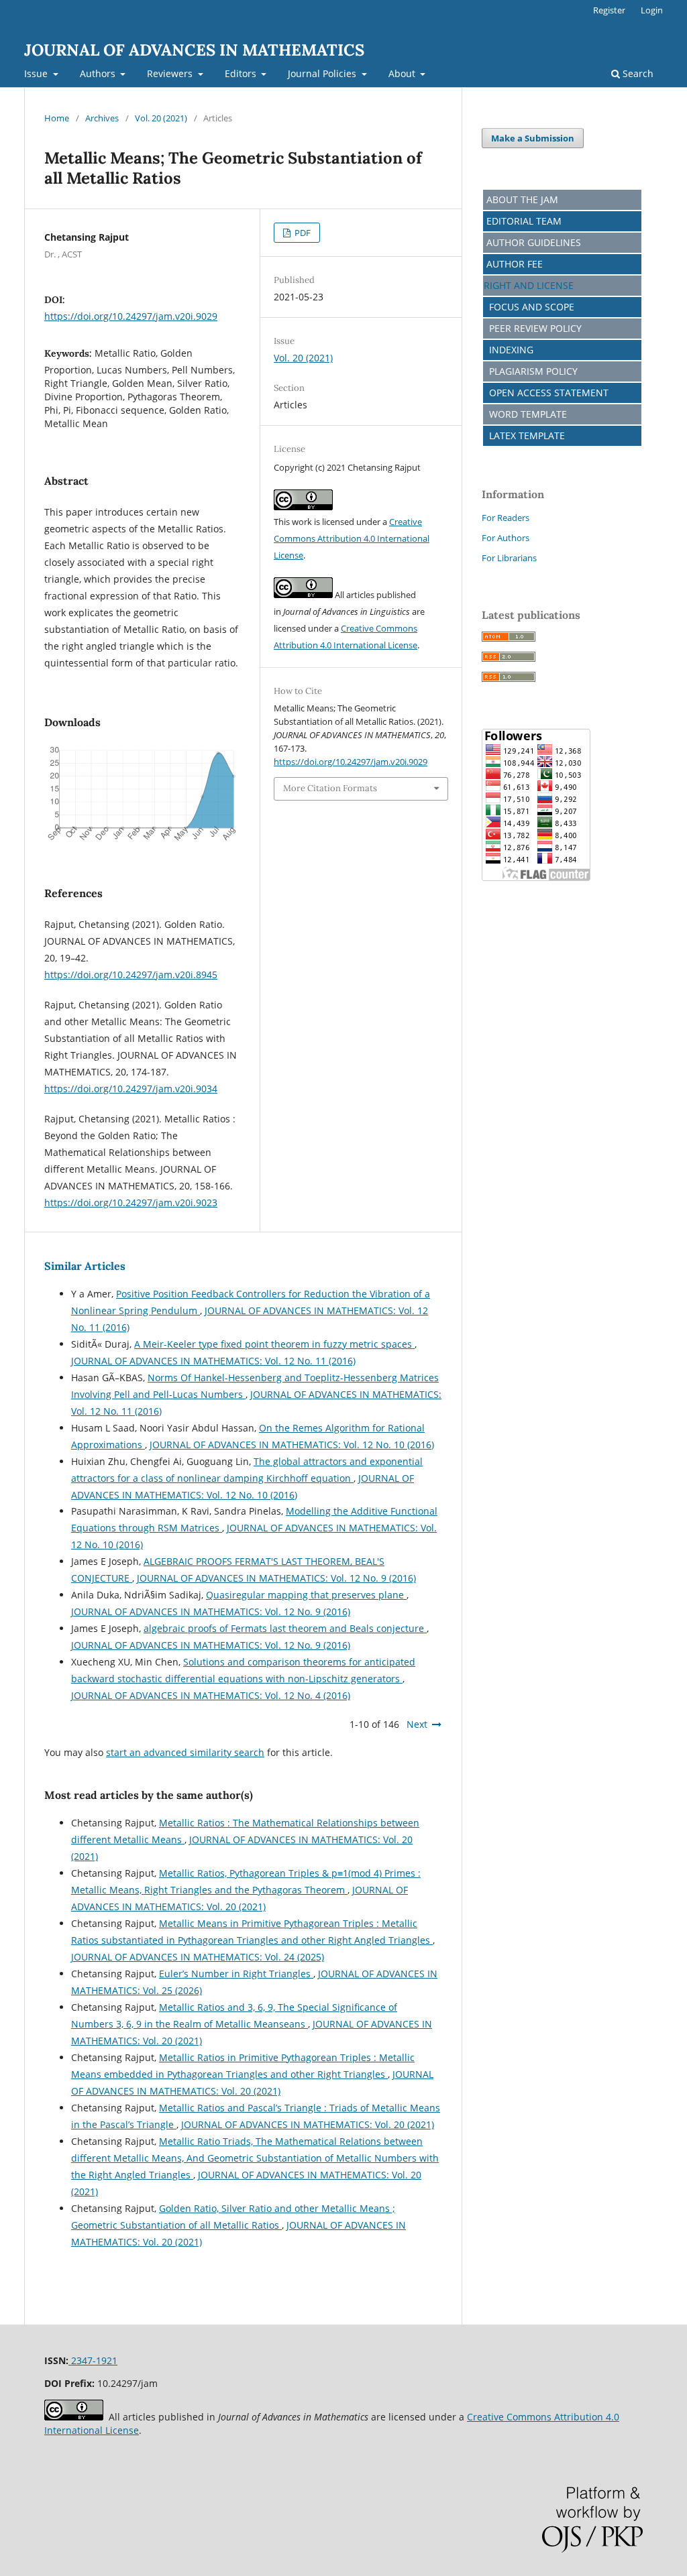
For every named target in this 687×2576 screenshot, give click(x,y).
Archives (102, 118)
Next (417, 1724)
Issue (37, 73)
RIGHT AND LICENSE (529, 285)
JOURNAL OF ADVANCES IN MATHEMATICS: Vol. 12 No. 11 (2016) (213, 1361)
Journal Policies (323, 73)
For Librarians (509, 558)
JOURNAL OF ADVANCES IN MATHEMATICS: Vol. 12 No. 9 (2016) (276, 1578)
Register (609, 10)
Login (652, 10)
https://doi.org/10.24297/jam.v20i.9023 (131, 1203)
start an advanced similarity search (185, 1752)
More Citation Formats (330, 788)
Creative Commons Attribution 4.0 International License (352, 538)
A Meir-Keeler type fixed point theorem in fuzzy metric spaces (274, 1344)
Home (57, 118)
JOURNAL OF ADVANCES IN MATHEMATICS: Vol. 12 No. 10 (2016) (292, 1445)
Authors (99, 73)
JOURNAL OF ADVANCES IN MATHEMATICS (194, 50)
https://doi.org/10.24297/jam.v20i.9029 (131, 316)
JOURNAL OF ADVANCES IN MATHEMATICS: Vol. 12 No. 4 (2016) (211, 1695)
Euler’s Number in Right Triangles (236, 1974)
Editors (242, 73)
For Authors (506, 538)
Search (637, 73)
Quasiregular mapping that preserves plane (306, 1595)
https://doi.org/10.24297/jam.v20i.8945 (131, 975)
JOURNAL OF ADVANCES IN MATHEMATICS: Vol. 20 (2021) (308, 2124)
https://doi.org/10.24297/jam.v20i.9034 (131, 1089)
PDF (302, 233)
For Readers (506, 518)
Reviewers (171, 73)
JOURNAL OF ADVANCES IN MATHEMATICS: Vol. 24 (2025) (198, 1957)
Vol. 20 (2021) (161, 118)
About (403, 73)
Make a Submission (533, 138)
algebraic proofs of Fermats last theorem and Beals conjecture (285, 1628)
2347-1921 (93, 2360)
